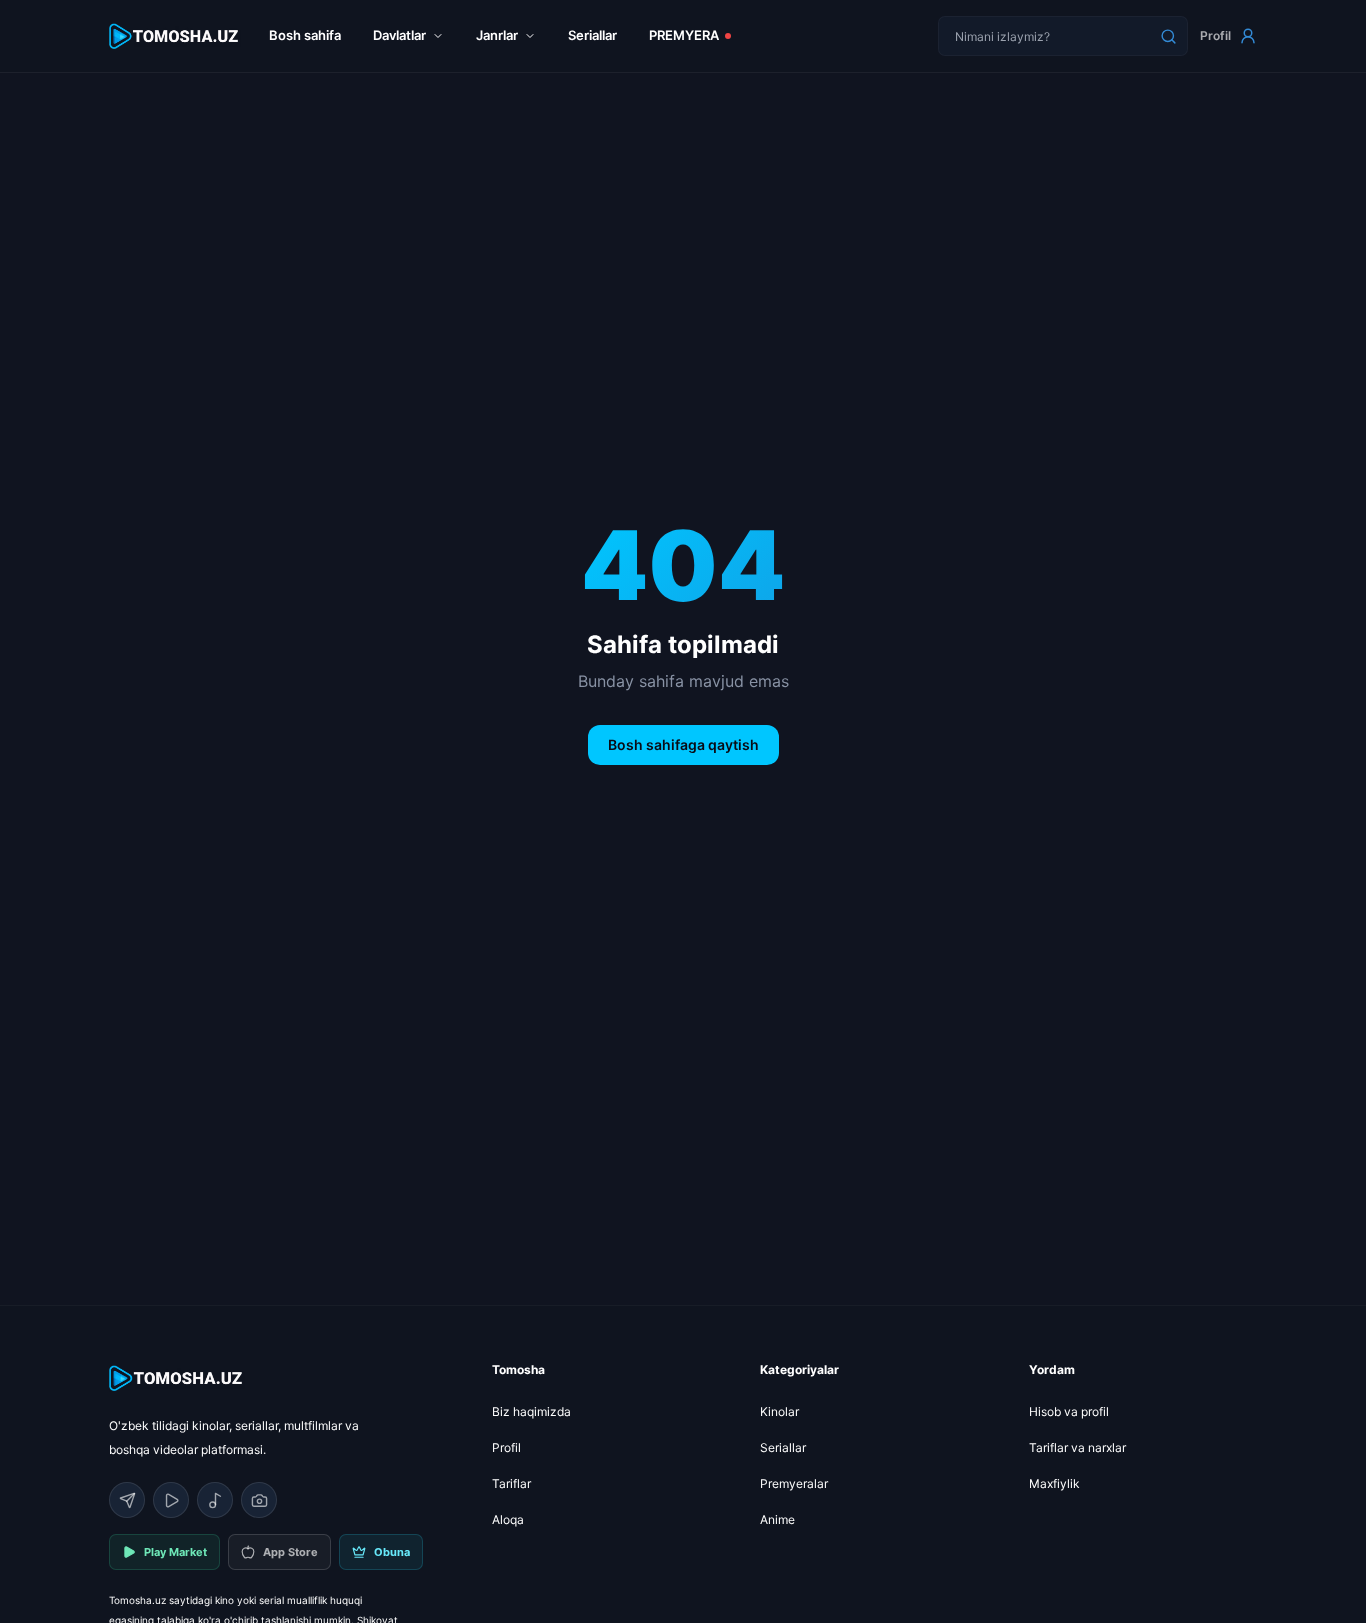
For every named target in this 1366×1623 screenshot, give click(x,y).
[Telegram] (127, 1500)
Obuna (392, 1552)
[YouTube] (171, 1500)
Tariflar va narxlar (1077, 1447)
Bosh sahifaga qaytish (683, 744)
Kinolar (779, 1411)
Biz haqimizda (531, 1411)
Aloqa (508, 1519)
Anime (777, 1519)
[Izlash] (1168, 36)
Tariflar (511, 1483)
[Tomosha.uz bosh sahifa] (175, 36)
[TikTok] (215, 1500)
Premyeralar (794, 1483)
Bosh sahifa (305, 35)
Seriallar (592, 35)
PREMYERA (684, 35)
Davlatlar (399, 35)
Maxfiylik (1054, 1483)
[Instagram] (259, 1500)
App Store (290, 1552)
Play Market (175, 1552)
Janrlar (497, 35)
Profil (1215, 35)
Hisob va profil (1069, 1411)
